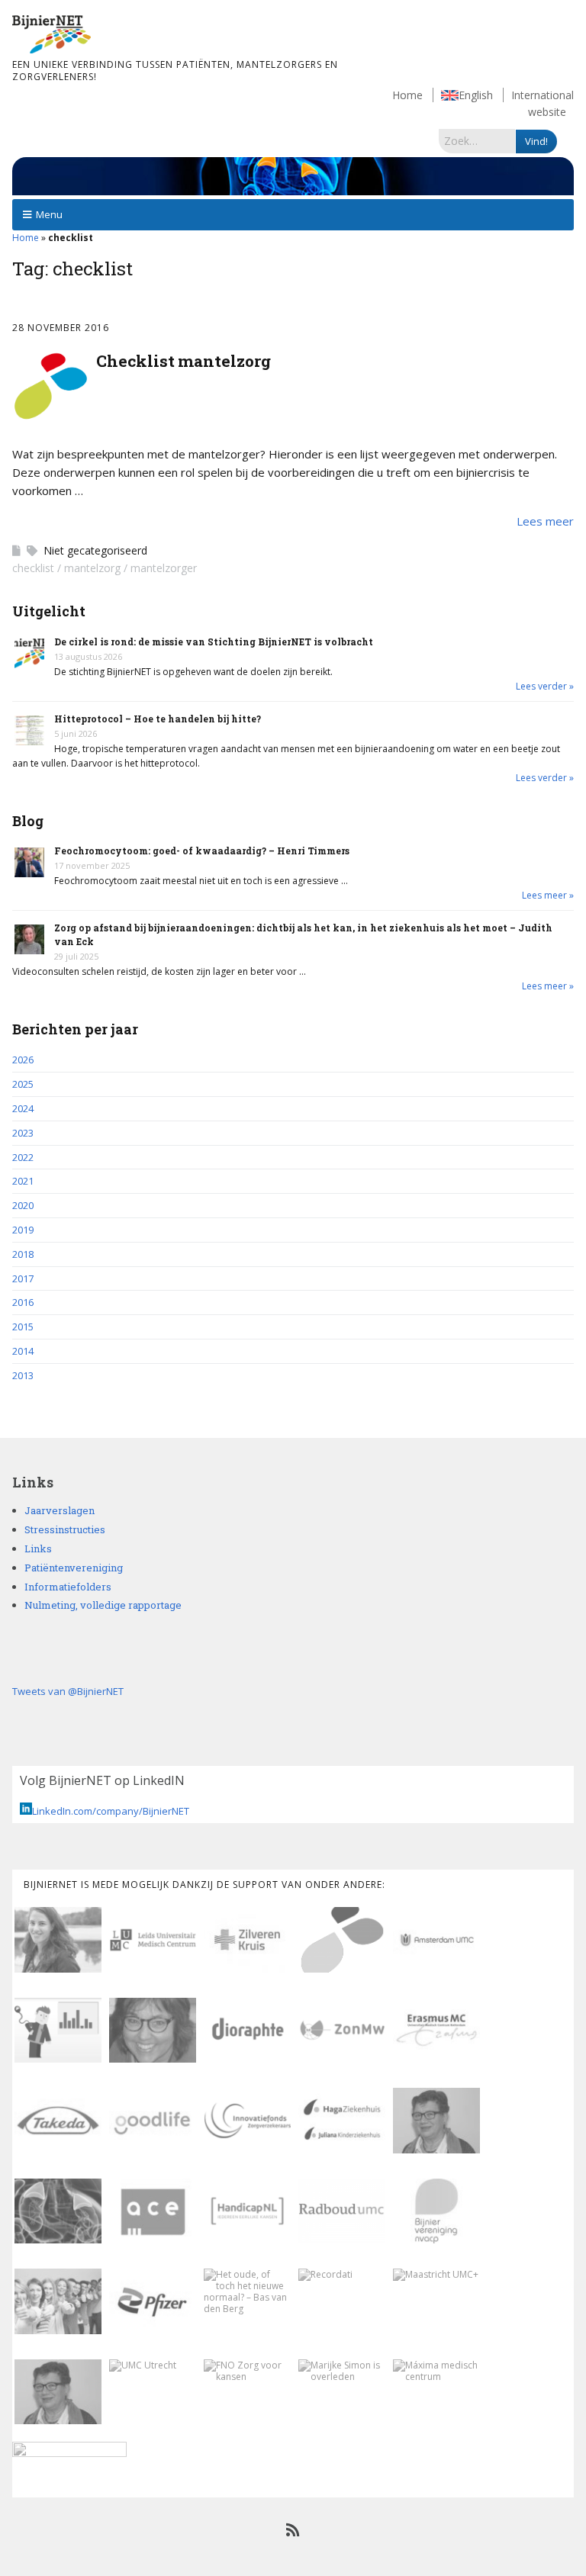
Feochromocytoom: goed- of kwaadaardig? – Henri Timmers (202, 851)
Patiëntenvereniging (74, 1568)
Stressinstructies (65, 1529)
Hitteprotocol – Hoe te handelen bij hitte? (158, 719)
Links (38, 1548)
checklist (33, 568)
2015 (23, 1327)
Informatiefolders (68, 1587)
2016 (23, 1302)
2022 (23, 1157)
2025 (23, 1084)
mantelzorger (164, 568)
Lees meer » (548, 895)
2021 (23, 1181)
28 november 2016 (61, 328)
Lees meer (545, 521)
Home (407, 95)
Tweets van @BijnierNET (68, 1691)
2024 (23, 1108)
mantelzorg (92, 568)
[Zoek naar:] (477, 140)
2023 (23, 1133)
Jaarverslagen (60, 1510)
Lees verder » (545, 686)
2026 (23, 1060)
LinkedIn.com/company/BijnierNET (111, 1811)
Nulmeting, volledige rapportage (103, 1605)
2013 (23, 1375)
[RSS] (293, 2530)
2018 (23, 1254)
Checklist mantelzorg (184, 361)
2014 (23, 1351)
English (476, 95)
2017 (23, 1278)
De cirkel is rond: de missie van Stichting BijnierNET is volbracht (214, 642)
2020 (23, 1205)
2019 (23, 1230)
